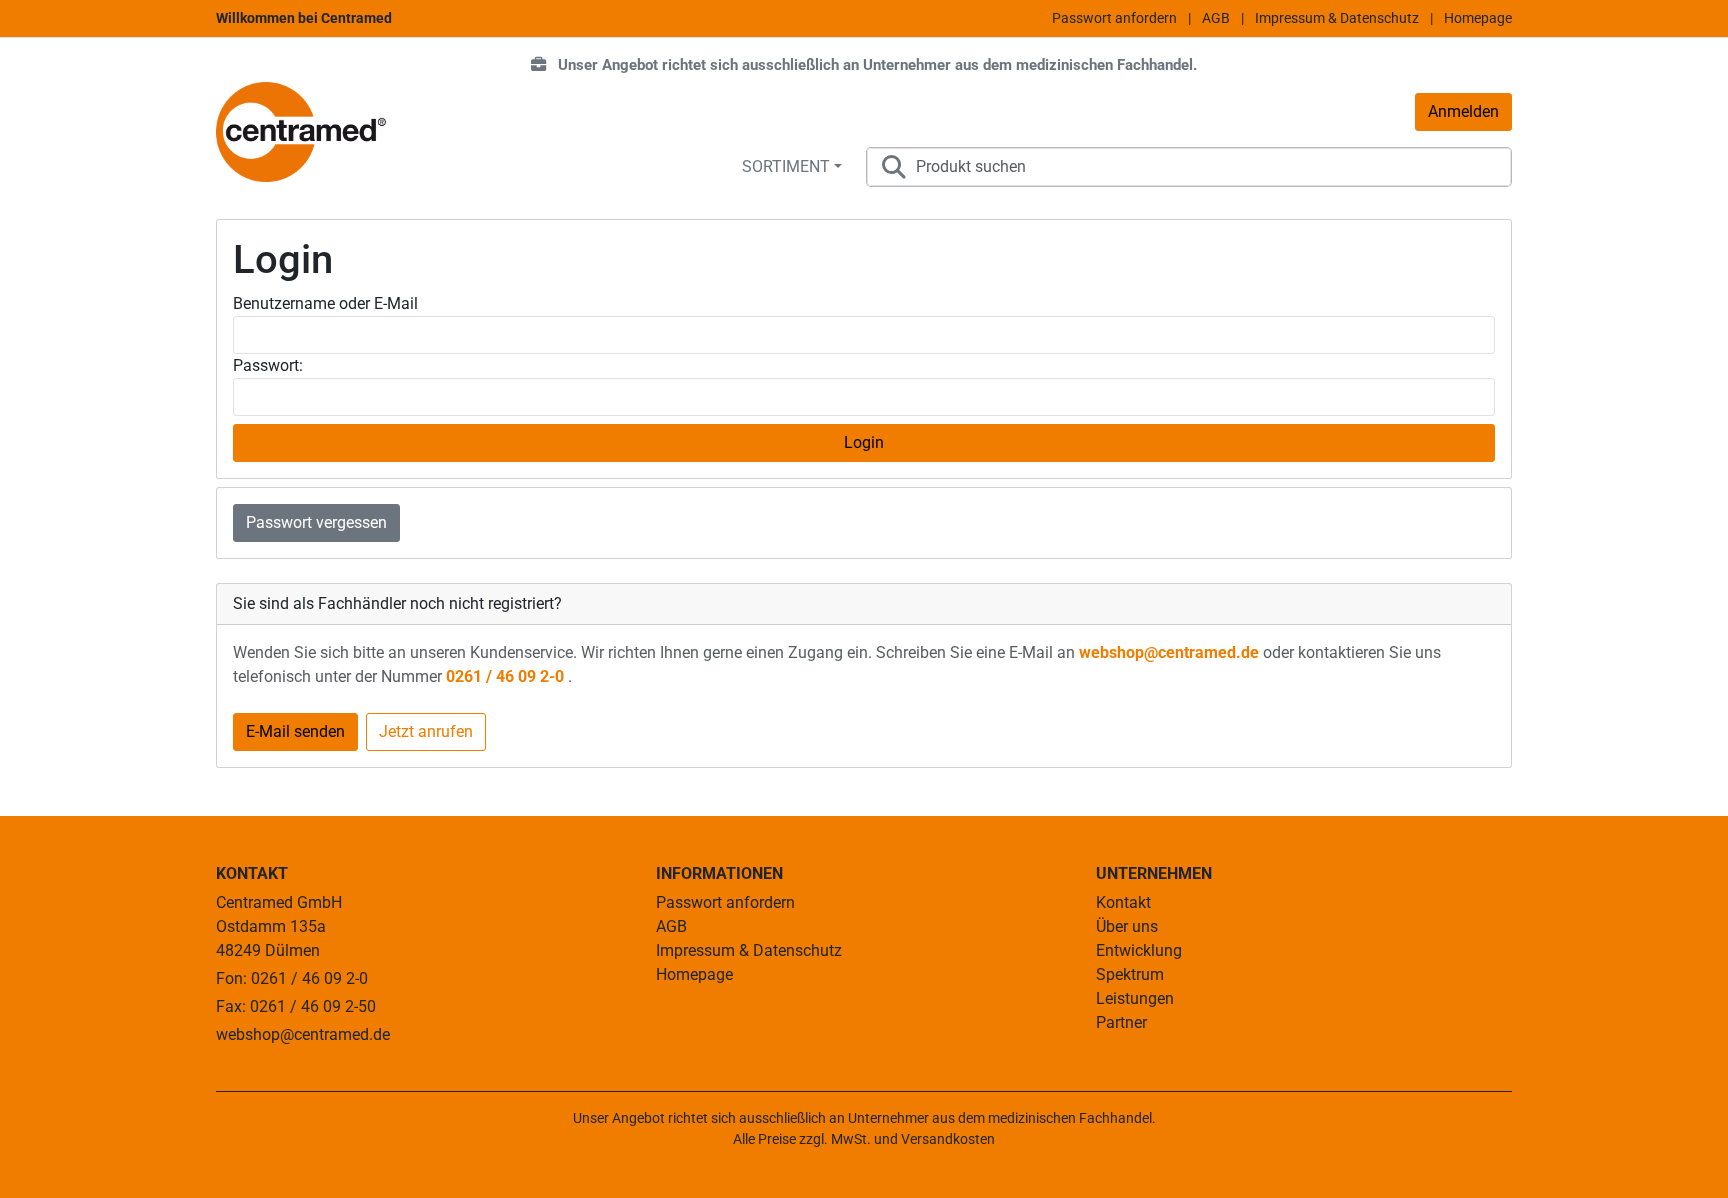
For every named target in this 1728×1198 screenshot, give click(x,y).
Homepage (1478, 18)
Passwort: (268, 365)
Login (864, 442)
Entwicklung (1139, 950)
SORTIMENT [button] (786, 166)
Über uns (1127, 926)
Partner (1121, 1022)
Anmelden (1463, 111)
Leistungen (1135, 998)
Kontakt (1123, 902)
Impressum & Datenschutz (1337, 18)
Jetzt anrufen (426, 731)
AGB (1216, 18)
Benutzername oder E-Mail (325, 303)
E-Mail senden (295, 731)
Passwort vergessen (316, 522)
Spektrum (1130, 974)
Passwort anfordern (1114, 18)
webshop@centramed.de (1171, 652)
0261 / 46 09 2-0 (507, 676)
